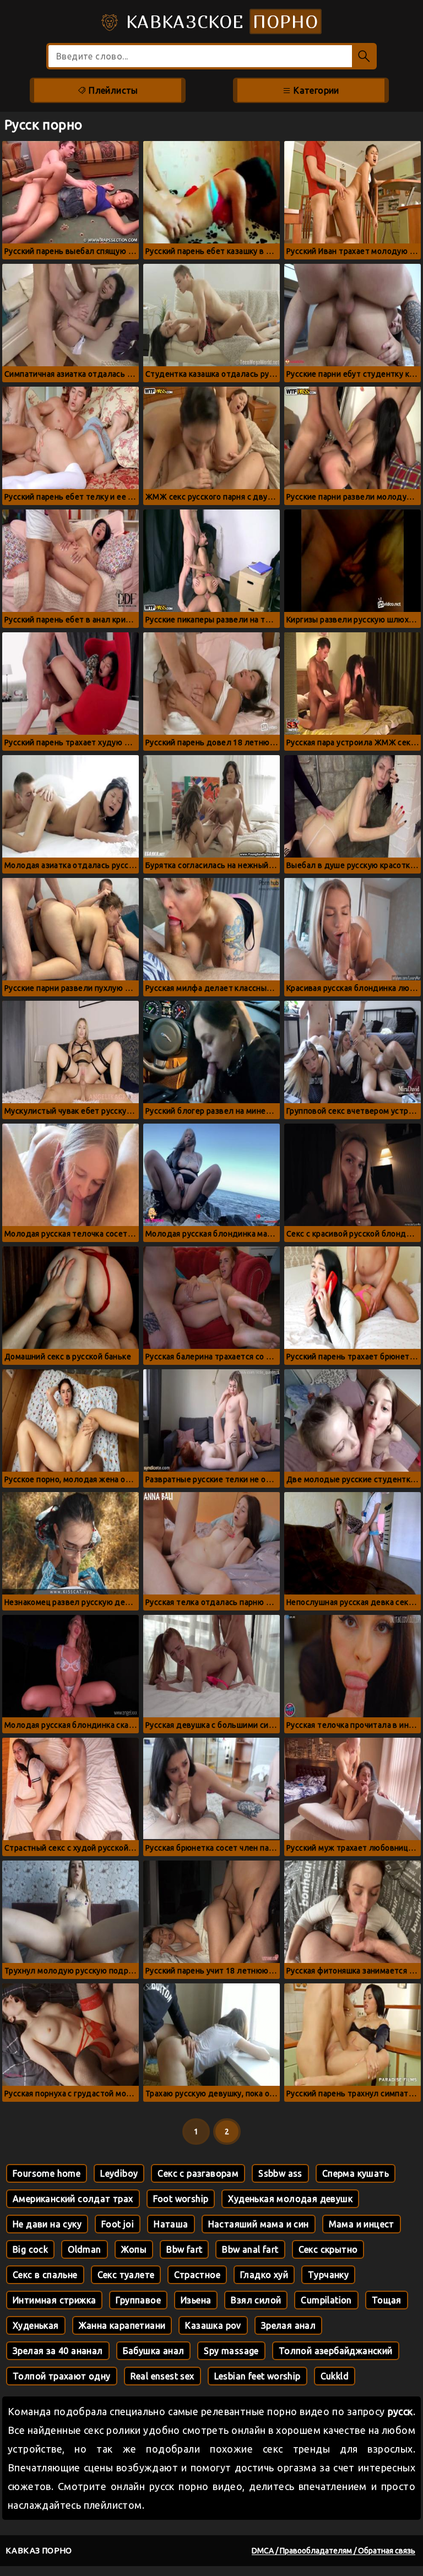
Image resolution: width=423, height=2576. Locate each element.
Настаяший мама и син (259, 2224)
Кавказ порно (39, 2550)
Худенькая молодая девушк (290, 2199)
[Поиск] (364, 56)
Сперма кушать (356, 2173)
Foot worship (181, 2199)
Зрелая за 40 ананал (58, 2351)
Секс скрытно (328, 2249)
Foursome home (47, 2173)
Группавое (138, 2300)
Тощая (387, 2300)
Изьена (196, 2300)
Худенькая (36, 2325)
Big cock (30, 2249)
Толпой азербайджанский (336, 2351)
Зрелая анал (288, 2325)
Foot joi (118, 2224)
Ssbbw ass (280, 2173)
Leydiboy (119, 2173)
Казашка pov (213, 2325)
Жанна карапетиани (122, 2325)
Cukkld (335, 2376)
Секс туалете (126, 2275)
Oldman (84, 2249)
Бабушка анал (154, 2351)
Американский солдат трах (73, 2199)
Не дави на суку (47, 2224)
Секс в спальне (45, 2275)
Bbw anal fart (250, 2249)
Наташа (171, 2224)
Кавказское (219, 21)
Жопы (134, 2249)
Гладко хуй (264, 2275)
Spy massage (231, 2351)
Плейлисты (112, 90)
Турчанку (328, 2275)
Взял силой (256, 2300)
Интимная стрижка (54, 2300)
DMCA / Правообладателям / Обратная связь (333, 2551)
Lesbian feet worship (257, 2376)
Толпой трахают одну (62, 2376)
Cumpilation (326, 2300)
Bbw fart (184, 2249)
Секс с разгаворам (198, 2173)
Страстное (197, 2275)
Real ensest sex (162, 2376)
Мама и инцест (362, 2224)
